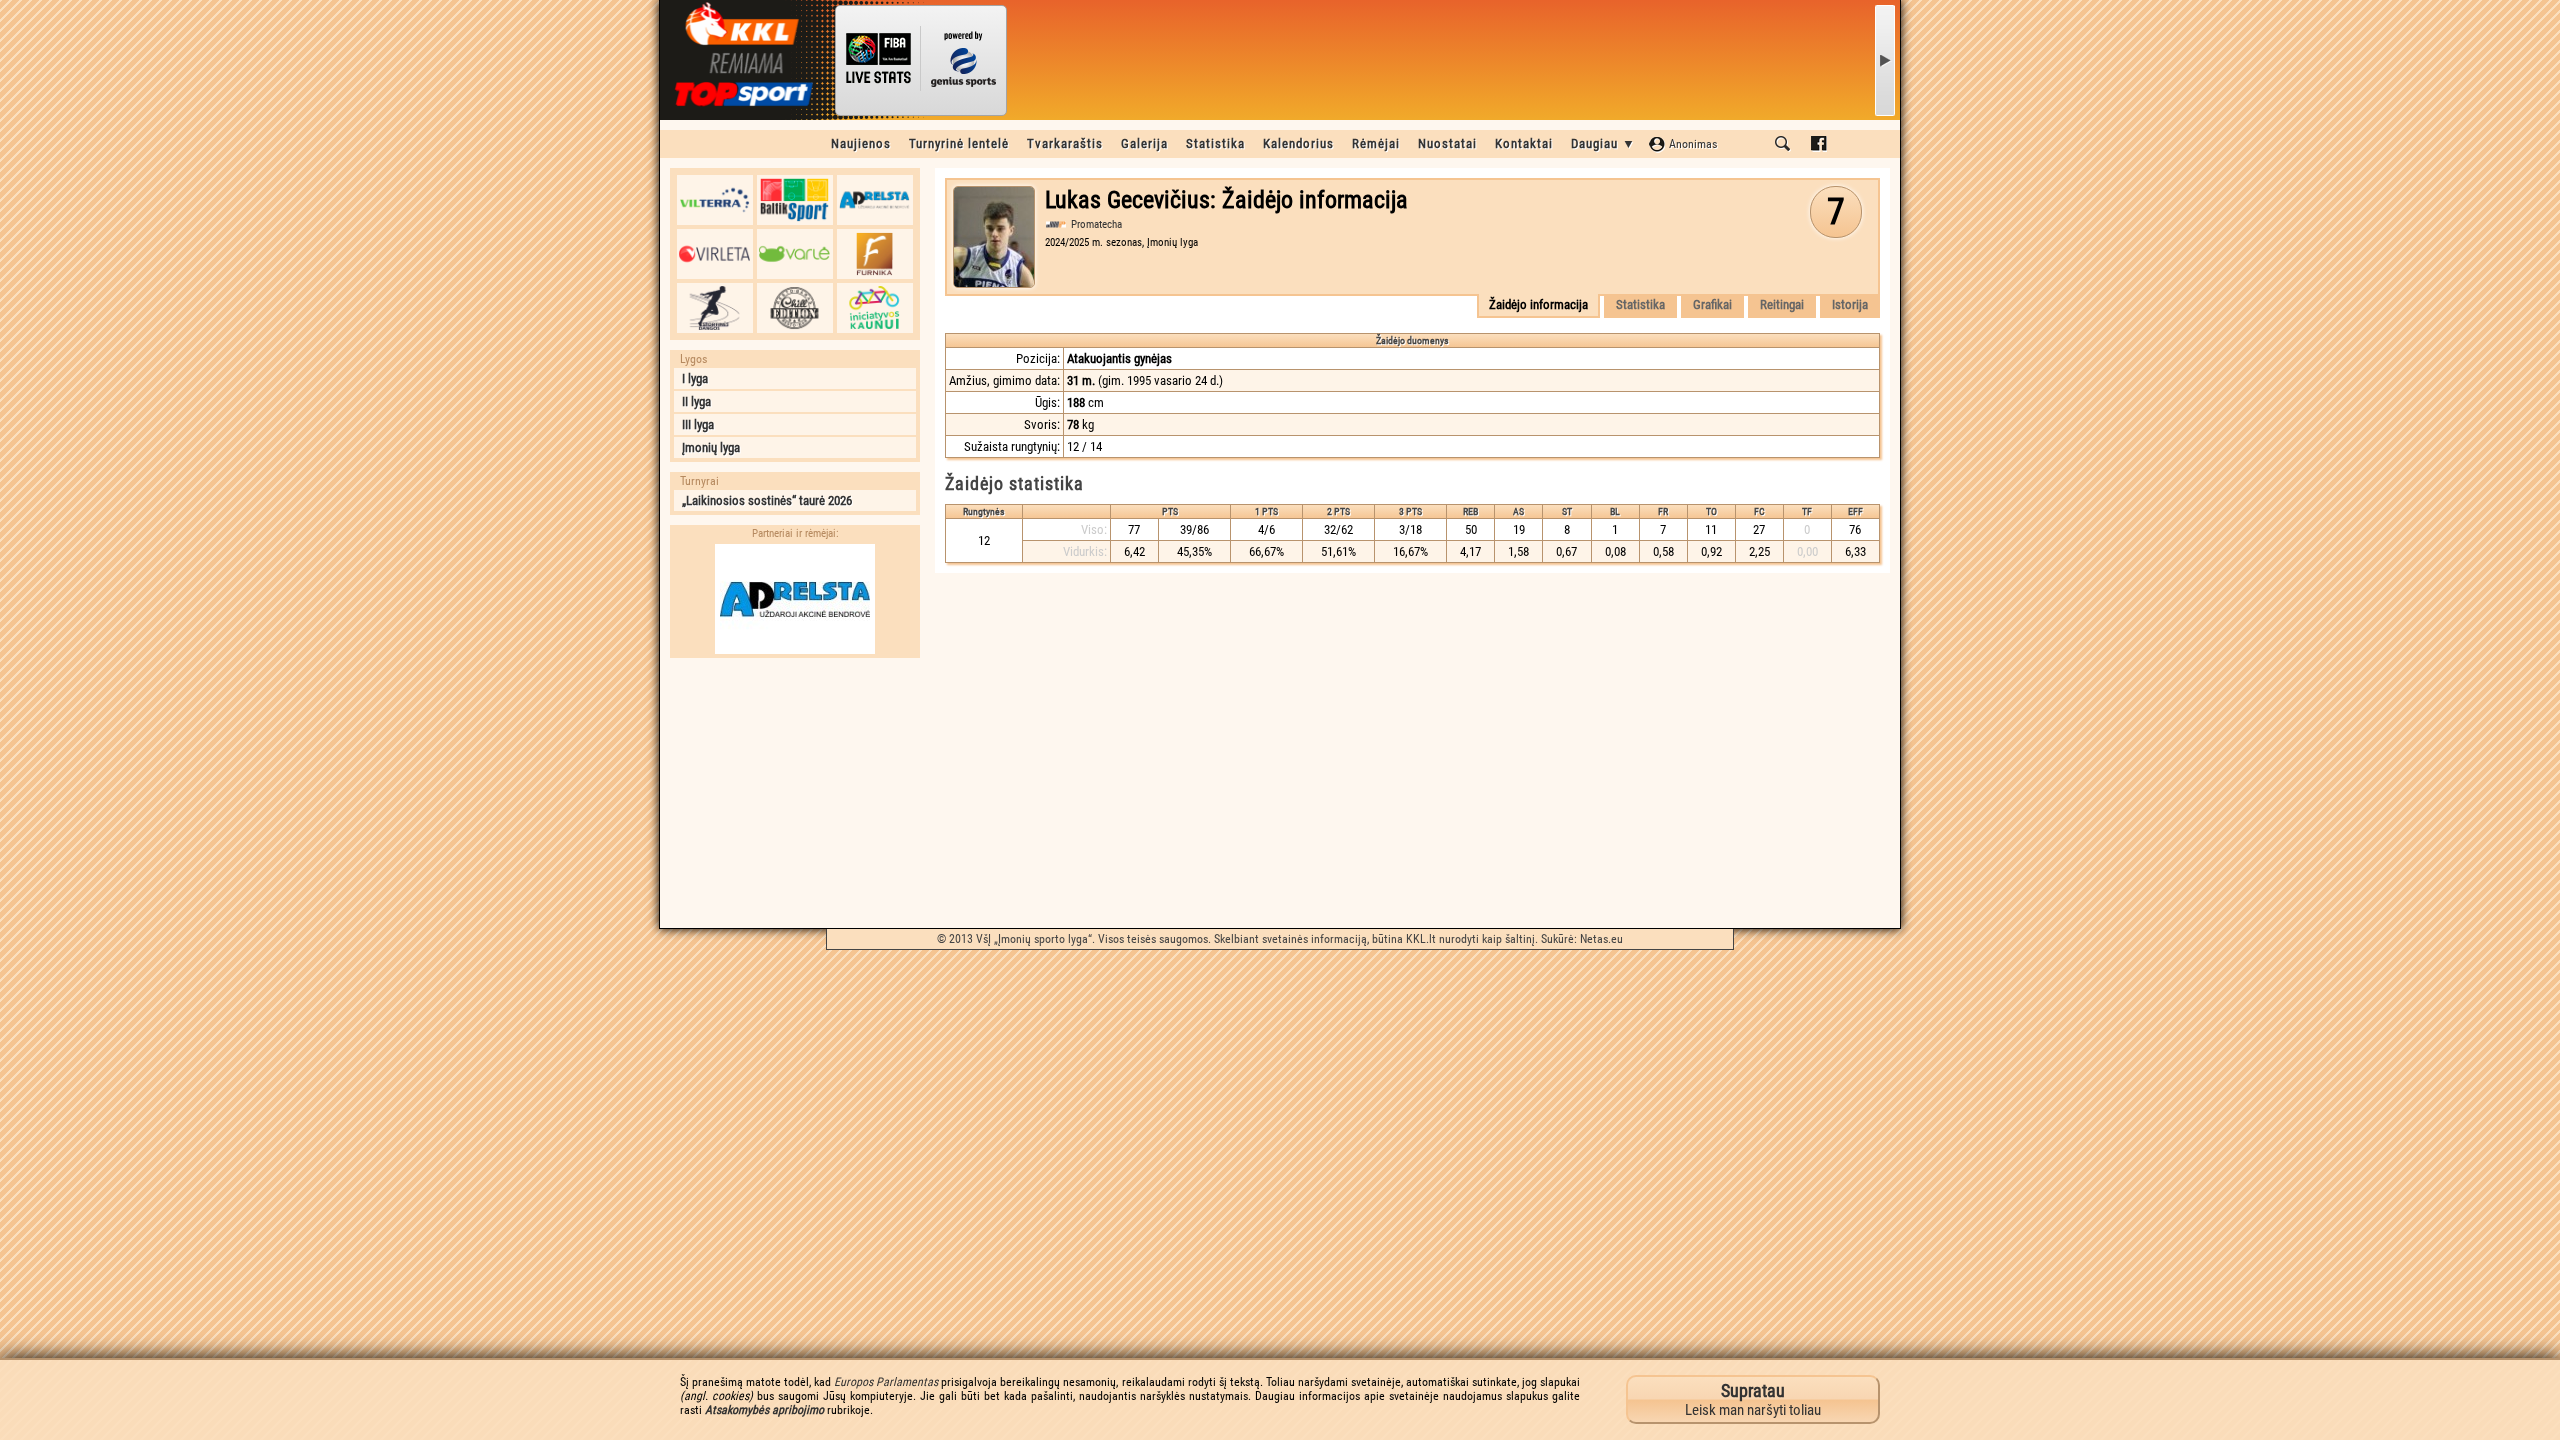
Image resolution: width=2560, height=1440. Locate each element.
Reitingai (1782, 304)
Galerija (1144, 143)
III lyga (698, 424)
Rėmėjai (1376, 143)
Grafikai (1712, 304)
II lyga (696, 401)
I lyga (695, 378)
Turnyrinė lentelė (959, 143)
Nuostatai (1447, 143)
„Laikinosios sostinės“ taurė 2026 (767, 500)
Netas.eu (1601, 939)
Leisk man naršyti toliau (1753, 1399)
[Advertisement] (795, 793)
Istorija (1850, 304)
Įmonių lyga (711, 447)
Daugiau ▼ (1603, 143)
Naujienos (861, 143)
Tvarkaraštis (1065, 143)
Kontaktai (1524, 143)
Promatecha (1096, 224)
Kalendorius (1298, 143)
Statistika (1215, 143)
